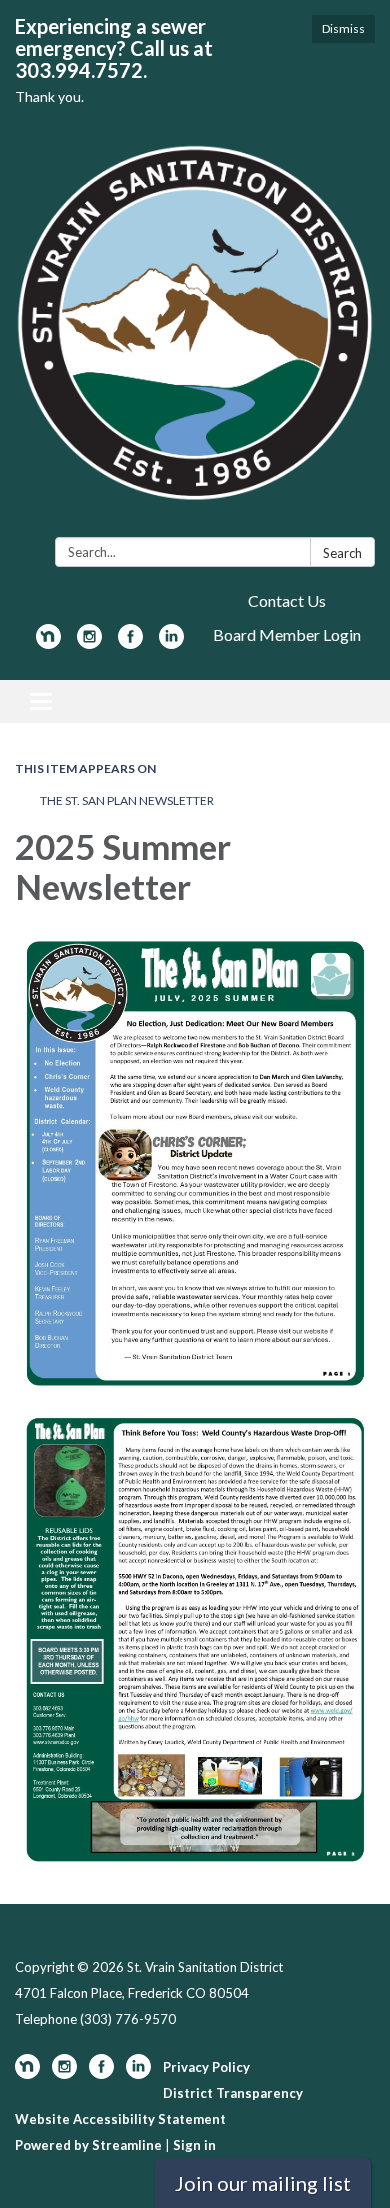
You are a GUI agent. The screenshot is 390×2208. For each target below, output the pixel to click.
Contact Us (287, 600)
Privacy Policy (206, 2067)
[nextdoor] (48, 642)
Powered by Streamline (88, 2145)
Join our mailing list (263, 2183)
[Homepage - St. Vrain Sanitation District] (195, 333)
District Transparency (233, 2093)
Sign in (194, 2145)
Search (342, 553)
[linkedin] (171, 642)
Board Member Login (287, 634)
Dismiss (343, 28)
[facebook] (130, 642)
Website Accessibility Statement (120, 2119)
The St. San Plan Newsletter (127, 800)
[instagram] (89, 642)
